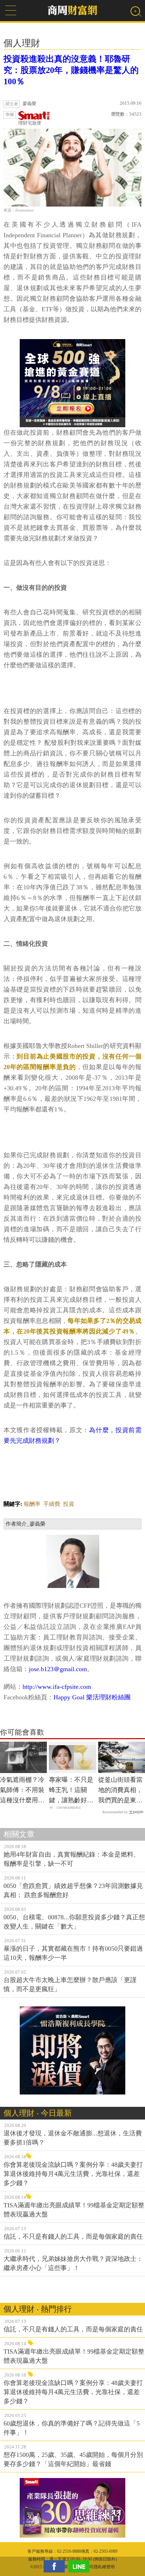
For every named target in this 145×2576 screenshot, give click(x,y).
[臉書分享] (56, 2566)
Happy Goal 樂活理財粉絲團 (92, 1697)
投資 (69, 1504)
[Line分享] (81, 2566)
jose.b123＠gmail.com (58, 1669)
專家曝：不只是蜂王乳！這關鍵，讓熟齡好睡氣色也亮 (71, 1791)
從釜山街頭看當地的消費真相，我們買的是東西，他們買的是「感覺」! (120, 1791)
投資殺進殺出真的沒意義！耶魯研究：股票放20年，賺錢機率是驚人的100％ (71, 70)
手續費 (52, 1504)
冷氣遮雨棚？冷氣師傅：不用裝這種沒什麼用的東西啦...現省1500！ (22, 1791)
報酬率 (32, 1504)
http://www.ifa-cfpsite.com (57, 1687)
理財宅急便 (30, 123)
